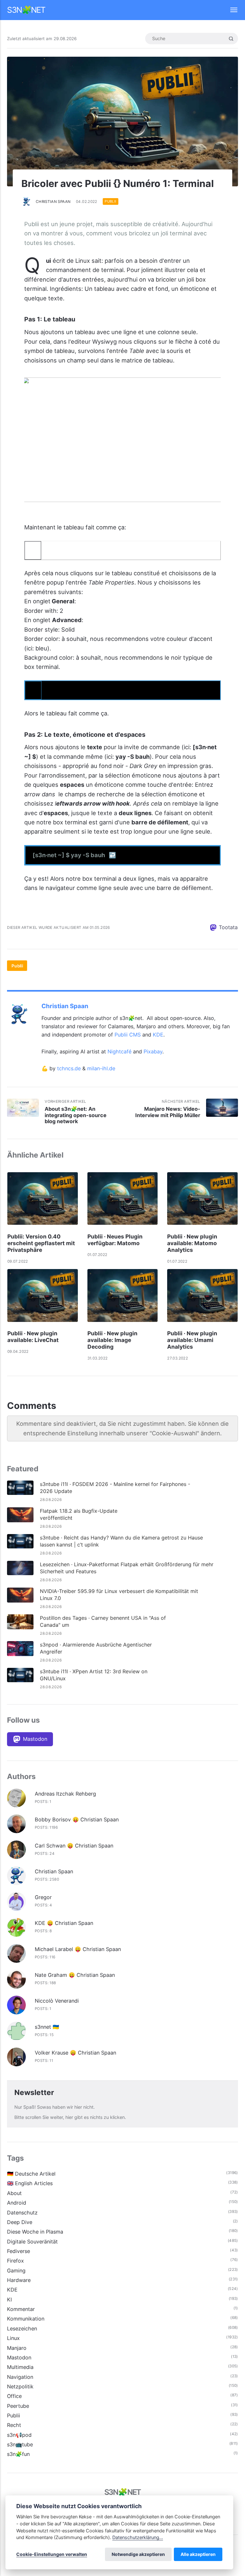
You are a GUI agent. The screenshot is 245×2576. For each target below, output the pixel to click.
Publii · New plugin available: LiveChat (33, 1337)
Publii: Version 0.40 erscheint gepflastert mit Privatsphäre (41, 1243)
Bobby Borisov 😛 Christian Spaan (77, 1819)
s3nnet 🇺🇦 (47, 2027)
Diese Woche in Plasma (35, 2232)
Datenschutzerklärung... (138, 2537)
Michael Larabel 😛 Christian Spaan (78, 1949)
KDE (158, 1035)
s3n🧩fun (18, 2454)
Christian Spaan (53, 202)
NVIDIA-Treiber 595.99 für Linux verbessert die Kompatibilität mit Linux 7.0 (119, 1595)
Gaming (16, 2271)
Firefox (15, 2261)
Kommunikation (26, 2319)
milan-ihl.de (101, 1068)
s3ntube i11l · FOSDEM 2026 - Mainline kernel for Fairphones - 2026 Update (115, 1488)
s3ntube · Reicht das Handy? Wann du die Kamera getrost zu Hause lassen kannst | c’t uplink (121, 1541)
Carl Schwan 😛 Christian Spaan (74, 1846)
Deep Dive (20, 2222)
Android (17, 2203)
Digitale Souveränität (32, 2242)
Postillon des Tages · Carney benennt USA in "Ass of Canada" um (103, 1621)
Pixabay (153, 1051)
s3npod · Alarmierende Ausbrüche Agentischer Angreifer (96, 1648)
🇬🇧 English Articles (30, 2183)
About (14, 2193)
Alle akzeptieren (198, 2554)
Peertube (18, 2406)
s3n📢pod (19, 2435)
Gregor (43, 1897)
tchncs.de (69, 1068)
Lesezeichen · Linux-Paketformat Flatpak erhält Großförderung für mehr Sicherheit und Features (127, 1568)
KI (9, 2300)
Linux (13, 2338)
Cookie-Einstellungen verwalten (52, 2554)
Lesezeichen (22, 2328)
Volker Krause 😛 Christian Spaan (75, 2053)
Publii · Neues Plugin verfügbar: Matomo (115, 1240)
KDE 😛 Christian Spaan (64, 1923)
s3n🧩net (26, 10)
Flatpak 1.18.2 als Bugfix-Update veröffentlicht (79, 1514)
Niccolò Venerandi (57, 2001)
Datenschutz (22, 2213)
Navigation (20, 2377)
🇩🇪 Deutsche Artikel (31, 2174)
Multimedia (20, 2367)
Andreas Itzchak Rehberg (65, 1794)
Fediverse (19, 2251)
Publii (110, 202)
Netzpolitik (20, 2386)
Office (14, 2396)
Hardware (19, 2280)
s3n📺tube (20, 2444)
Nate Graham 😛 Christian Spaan (75, 1975)
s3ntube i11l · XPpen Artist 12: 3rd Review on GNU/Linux (94, 1675)
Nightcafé (119, 1051)
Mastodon (19, 2357)
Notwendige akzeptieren (138, 2554)
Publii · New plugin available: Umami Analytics (192, 1340)
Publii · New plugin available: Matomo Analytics (192, 1243)
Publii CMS (128, 1035)
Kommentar (21, 2309)
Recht (14, 2425)
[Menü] (230, 10)
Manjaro (17, 2348)
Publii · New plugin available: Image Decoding (112, 1340)
